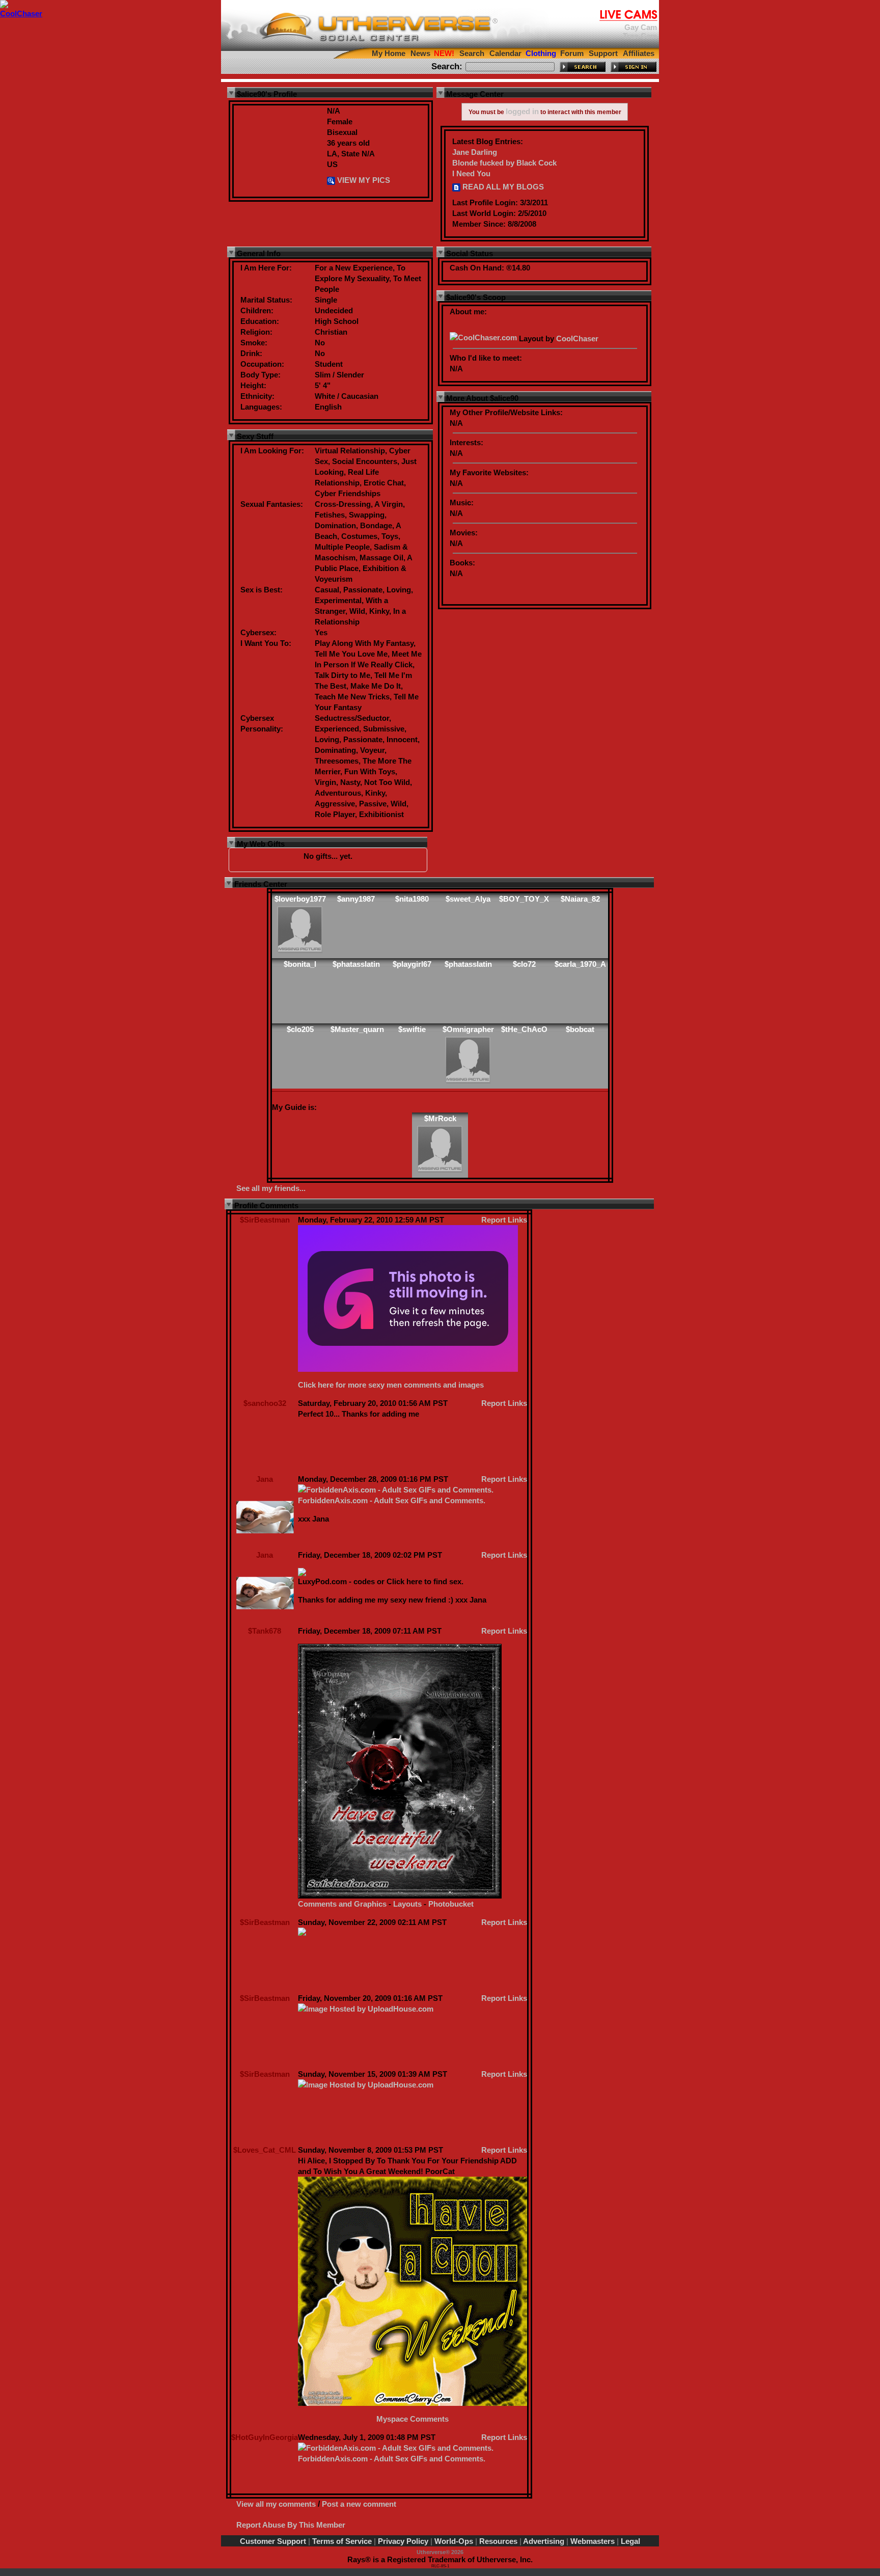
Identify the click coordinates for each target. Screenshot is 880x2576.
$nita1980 (412, 899)
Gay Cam (641, 27)
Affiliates (639, 53)
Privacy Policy (403, 2541)
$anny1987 (356, 899)
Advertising (544, 2541)
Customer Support (273, 2541)
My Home (389, 53)
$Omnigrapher (468, 1029)
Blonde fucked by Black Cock (504, 163)
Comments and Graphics (342, 1904)
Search (472, 53)
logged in (522, 111)
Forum (572, 53)
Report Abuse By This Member (291, 2525)
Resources (498, 2541)
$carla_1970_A (580, 964)
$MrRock (440, 1118)
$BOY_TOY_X (524, 899)
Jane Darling (475, 152)
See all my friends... (271, 1188)
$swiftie (412, 1029)
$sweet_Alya (468, 899)
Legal (630, 2541)
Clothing (541, 53)
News (420, 53)
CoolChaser (577, 338)
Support (603, 53)
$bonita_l (300, 964)
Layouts (407, 1904)
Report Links (504, 1220)
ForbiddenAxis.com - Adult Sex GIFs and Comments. (392, 1500)
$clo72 (524, 964)
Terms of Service (342, 2541)
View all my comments (276, 2504)
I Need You (471, 173)
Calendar (505, 53)
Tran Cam (640, 36)
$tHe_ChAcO (524, 1029)
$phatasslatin (356, 964)
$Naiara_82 (580, 899)
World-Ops (454, 2541)
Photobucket (451, 1904)
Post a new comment (359, 2504)
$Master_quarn (357, 1029)
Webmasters (593, 2541)
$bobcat (580, 1029)
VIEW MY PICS (363, 180)
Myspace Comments (413, 2419)
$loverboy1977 (300, 899)
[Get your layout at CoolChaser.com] (483, 338)
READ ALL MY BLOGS (502, 187)
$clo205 (300, 1029)
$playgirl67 (412, 964)
